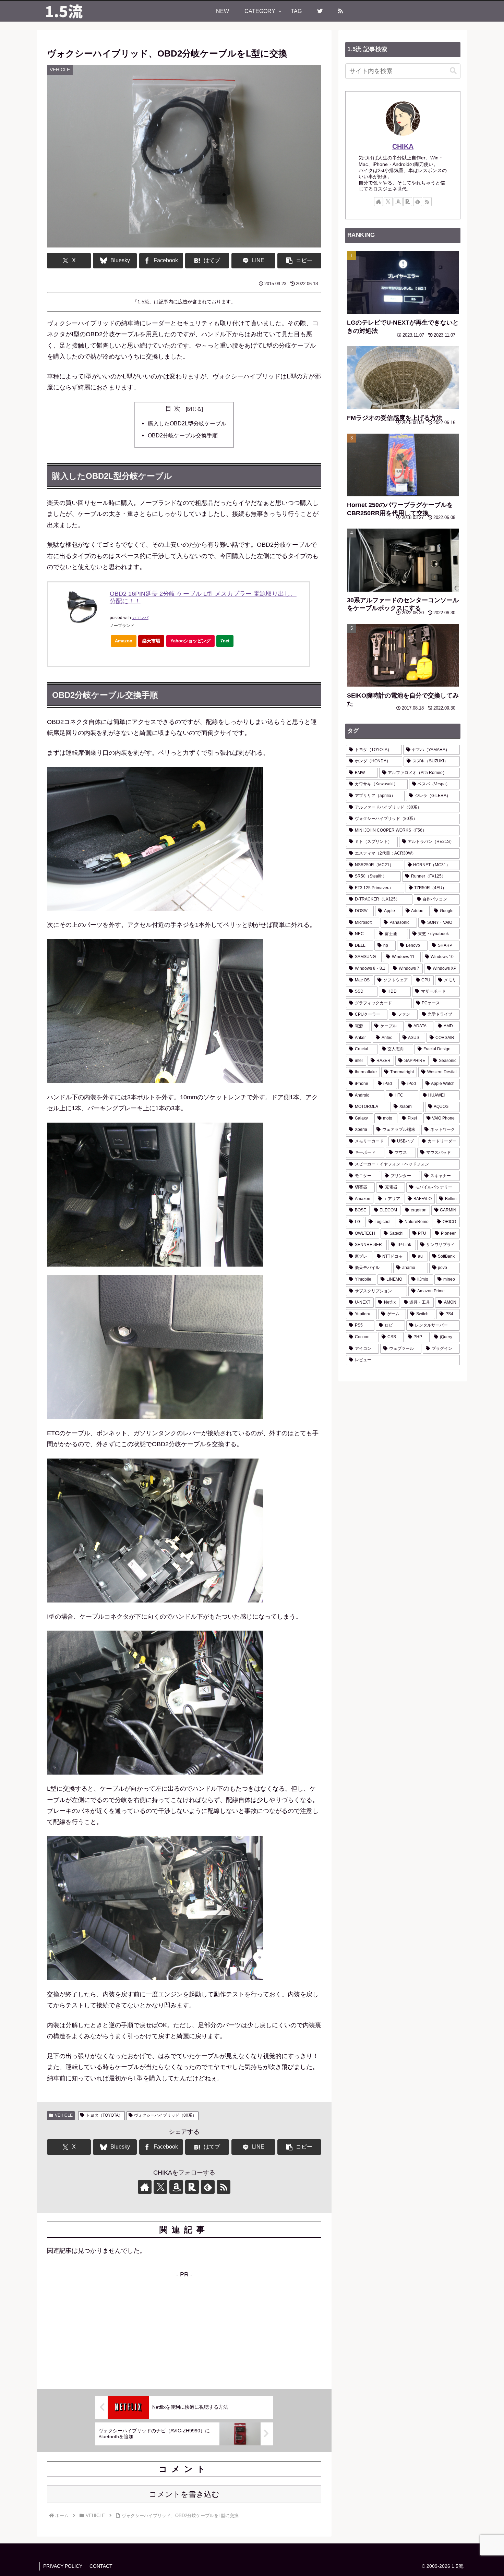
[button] (299, 261)
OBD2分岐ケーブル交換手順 (183, 435)
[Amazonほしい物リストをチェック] (176, 2187)
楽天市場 (151, 641)
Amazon (124, 641)
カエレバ (140, 618)
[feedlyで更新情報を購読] (208, 2187)
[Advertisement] (184, 2328)
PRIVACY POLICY (63, 2566)
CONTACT (101, 2566)
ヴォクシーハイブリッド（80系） (165, 2115)
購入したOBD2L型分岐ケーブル (187, 423)
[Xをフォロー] (160, 2187)
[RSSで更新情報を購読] (224, 2187)
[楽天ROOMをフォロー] (192, 2187)
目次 (175, 409)
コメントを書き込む (184, 2494)
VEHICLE (64, 2115)
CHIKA (403, 146)
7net (225, 641)
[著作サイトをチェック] (145, 2187)
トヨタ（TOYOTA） (104, 2115)
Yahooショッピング (190, 641)
